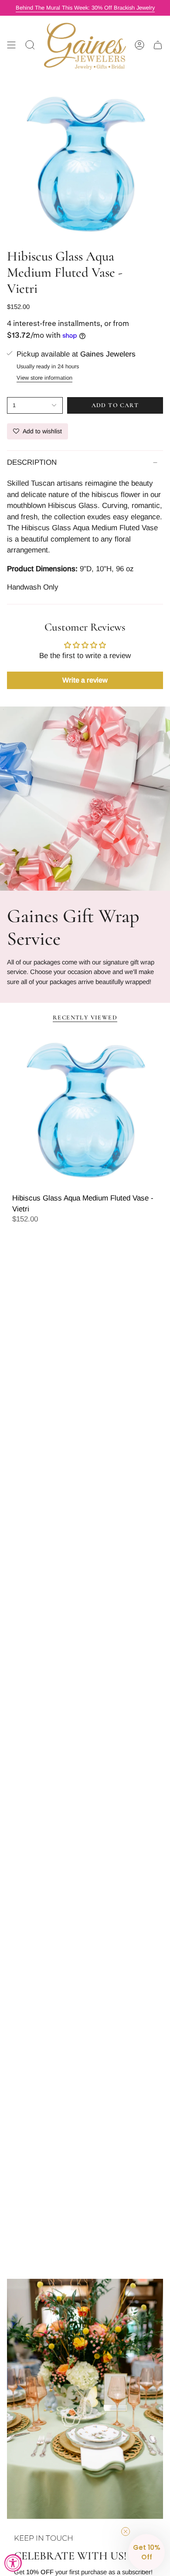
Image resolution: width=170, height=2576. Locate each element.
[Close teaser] (126, 2531)
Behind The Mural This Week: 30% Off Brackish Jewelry (85, 8)
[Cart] (158, 45)
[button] (146, 2552)
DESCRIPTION (32, 462)
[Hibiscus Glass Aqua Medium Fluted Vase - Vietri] (85, 1109)
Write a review (85, 680)
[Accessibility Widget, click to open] (13, 2563)
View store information (44, 378)
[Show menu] (11, 45)
